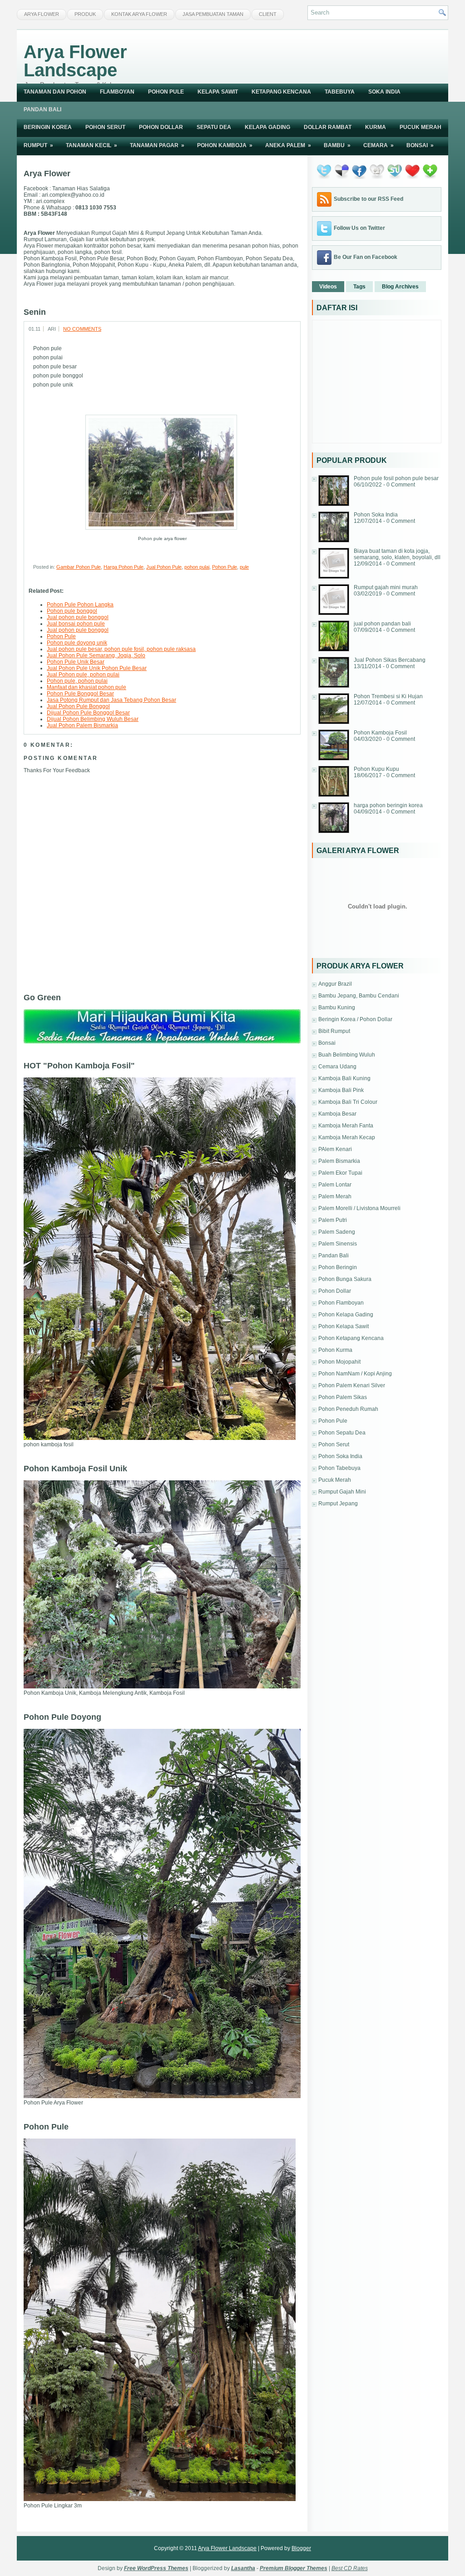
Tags (359, 287)
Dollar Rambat (328, 127)
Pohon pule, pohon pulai (77, 681)
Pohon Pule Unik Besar (76, 662)
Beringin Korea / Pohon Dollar (355, 1019)
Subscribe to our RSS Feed (369, 199)
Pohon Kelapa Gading (346, 1315)
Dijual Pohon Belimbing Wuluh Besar (93, 719)
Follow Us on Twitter (359, 228)
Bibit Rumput (334, 1031)
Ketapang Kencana (281, 92)
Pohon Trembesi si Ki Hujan (388, 696)
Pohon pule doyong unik (77, 643)
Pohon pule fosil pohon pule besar (396, 478)
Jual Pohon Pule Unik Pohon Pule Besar (97, 668)
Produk (85, 14)
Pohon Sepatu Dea (342, 1433)
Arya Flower (42, 14)
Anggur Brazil (335, 984)
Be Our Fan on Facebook (366, 257)
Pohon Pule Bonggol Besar (80, 694)
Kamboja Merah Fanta (346, 1126)
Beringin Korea (48, 127)
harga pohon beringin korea (388, 805)
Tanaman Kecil (92, 145)
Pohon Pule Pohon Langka (80, 605)
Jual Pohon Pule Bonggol (78, 706)
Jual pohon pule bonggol (78, 617)
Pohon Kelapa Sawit (344, 1326)
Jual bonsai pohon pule (76, 624)
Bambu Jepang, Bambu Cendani (359, 996)
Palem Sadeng (337, 1232)
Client (268, 14)
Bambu (337, 145)
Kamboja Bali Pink (341, 1090)
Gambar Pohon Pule (79, 567)
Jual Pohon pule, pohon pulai (83, 675)
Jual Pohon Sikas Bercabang (390, 660)
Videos (328, 287)
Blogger (301, 2548)
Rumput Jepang (338, 1504)
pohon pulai (197, 567)
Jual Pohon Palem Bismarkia (82, 725)
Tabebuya (340, 92)
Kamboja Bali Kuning (344, 1078)
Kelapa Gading (267, 127)
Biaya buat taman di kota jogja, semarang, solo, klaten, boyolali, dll (397, 554)
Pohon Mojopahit (339, 1362)
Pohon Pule (166, 92)
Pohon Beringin (338, 1267)
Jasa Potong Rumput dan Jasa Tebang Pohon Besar (111, 700)
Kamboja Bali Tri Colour (348, 1102)
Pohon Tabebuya (339, 1468)
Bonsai (420, 145)
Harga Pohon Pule (124, 567)
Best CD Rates (350, 2568)
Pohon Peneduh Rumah (348, 1409)
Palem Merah (335, 1196)
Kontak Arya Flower (139, 14)
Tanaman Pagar (157, 145)
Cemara (378, 145)
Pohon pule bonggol (72, 611)
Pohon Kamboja (225, 145)
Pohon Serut (105, 127)
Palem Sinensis (338, 1244)
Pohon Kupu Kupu (376, 769)
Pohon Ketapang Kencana (351, 1338)
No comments (82, 329)
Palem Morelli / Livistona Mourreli (359, 1208)
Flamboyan (117, 92)
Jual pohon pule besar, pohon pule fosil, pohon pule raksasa (121, 649)
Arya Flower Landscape (75, 61)
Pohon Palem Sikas (343, 1397)
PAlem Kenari (335, 1149)
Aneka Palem (288, 145)
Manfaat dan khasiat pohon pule (87, 687)
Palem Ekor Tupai (340, 1173)
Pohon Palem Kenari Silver (352, 1385)
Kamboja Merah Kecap (347, 1137)
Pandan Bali (42, 109)
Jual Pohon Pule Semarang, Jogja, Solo (96, 655)
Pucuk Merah (420, 127)
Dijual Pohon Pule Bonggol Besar (88, 713)
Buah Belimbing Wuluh (347, 1055)
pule (244, 567)
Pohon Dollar (161, 127)
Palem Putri (333, 1220)
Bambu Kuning (337, 1008)
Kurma (376, 127)
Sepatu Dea (214, 127)
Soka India (384, 92)
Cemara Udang (337, 1067)
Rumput (38, 145)
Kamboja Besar (337, 1114)
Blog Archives (400, 287)
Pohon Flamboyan (341, 1303)
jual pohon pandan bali (382, 624)
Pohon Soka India (376, 515)
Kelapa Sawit (218, 92)
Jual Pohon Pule (164, 567)
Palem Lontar (335, 1185)
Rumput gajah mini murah (386, 587)
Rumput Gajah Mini (342, 1492)
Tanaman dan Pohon (55, 92)
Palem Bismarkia (339, 1161)
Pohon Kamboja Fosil (380, 733)
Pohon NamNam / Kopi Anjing (355, 1374)
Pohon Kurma (335, 1350)
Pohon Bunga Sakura (345, 1279)
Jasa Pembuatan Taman (213, 14)
